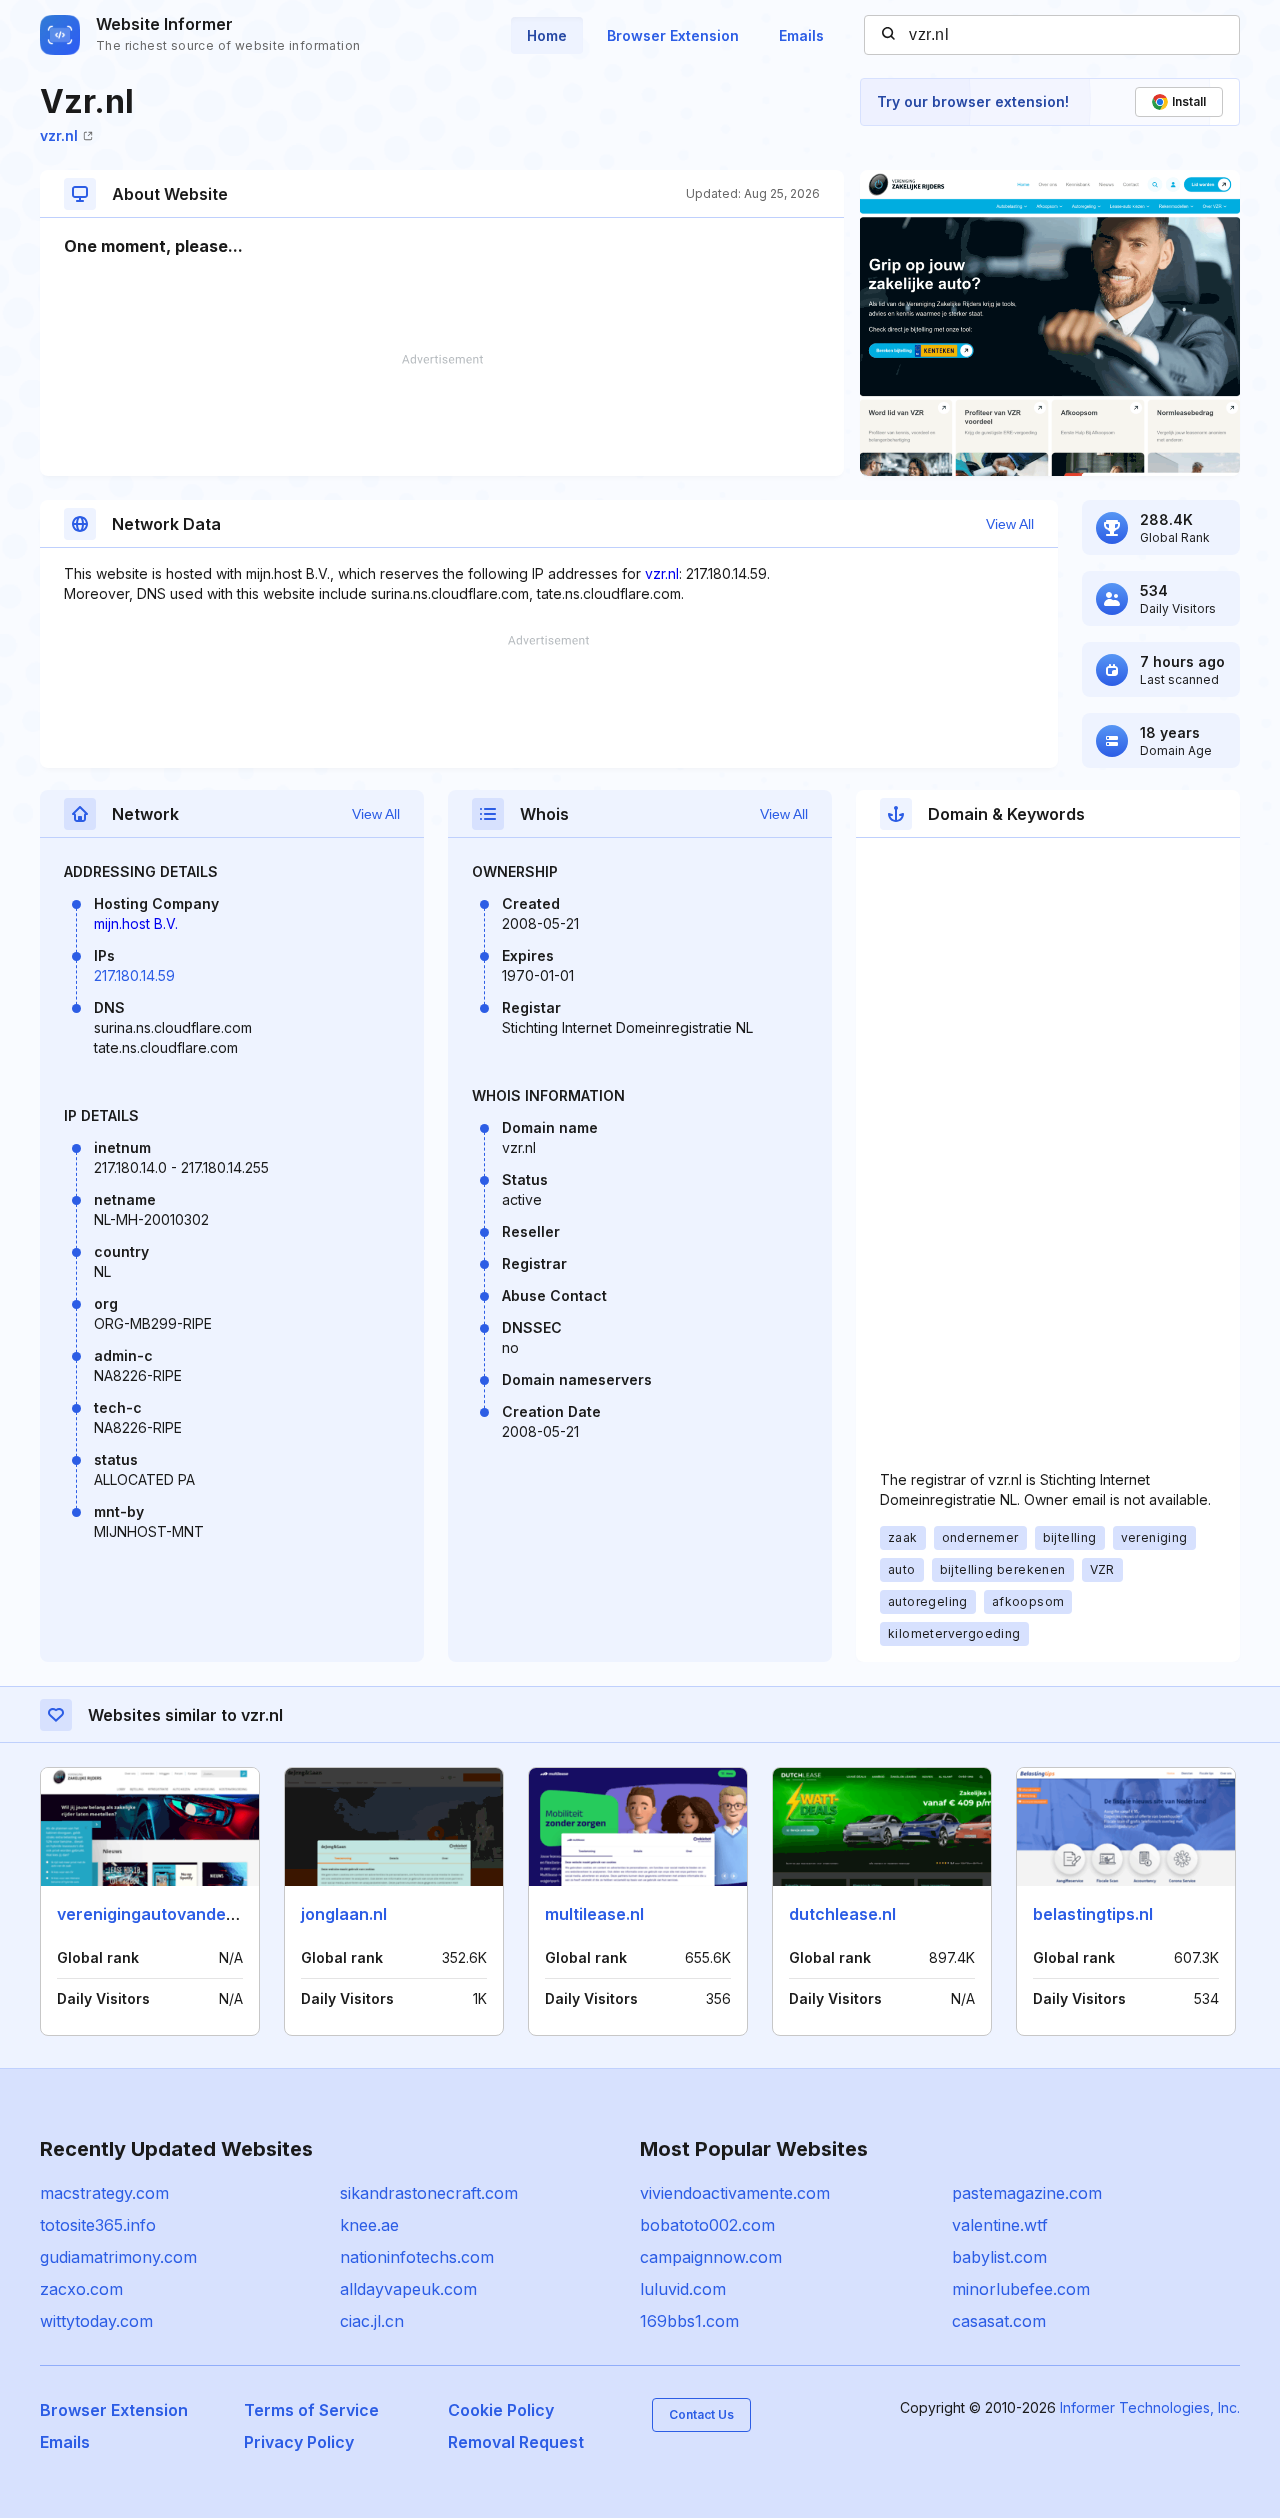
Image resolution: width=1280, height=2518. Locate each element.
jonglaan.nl (344, 1914)
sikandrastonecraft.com (429, 2193)
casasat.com (999, 2321)
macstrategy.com (104, 2193)
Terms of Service (311, 2410)
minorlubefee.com (1021, 2289)
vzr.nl (59, 135)
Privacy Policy (299, 2442)
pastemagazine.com (1027, 2193)
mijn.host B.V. (136, 923)
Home (547, 35)
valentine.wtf (1000, 2225)
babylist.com (999, 2257)
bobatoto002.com (707, 2225)
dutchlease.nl (842, 1914)
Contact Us (701, 2414)
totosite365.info (98, 2225)
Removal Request (516, 2442)
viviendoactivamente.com (735, 2193)
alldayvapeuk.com (408, 2289)
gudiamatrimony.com (118, 2257)
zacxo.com (81, 2289)
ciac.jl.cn (372, 2321)
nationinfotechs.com (417, 2257)
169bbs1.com (689, 2321)
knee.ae (369, 2225)
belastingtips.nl (1093, 1914)
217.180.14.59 (134, 975)
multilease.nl (594, 1914)
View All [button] (1010, 524)
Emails (801, 35)
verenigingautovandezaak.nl (169, 1914)
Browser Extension (673, 35)
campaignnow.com (711, 2257)
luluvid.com (683, 2289)
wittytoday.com (96, 2321)
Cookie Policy (501, 2410)
